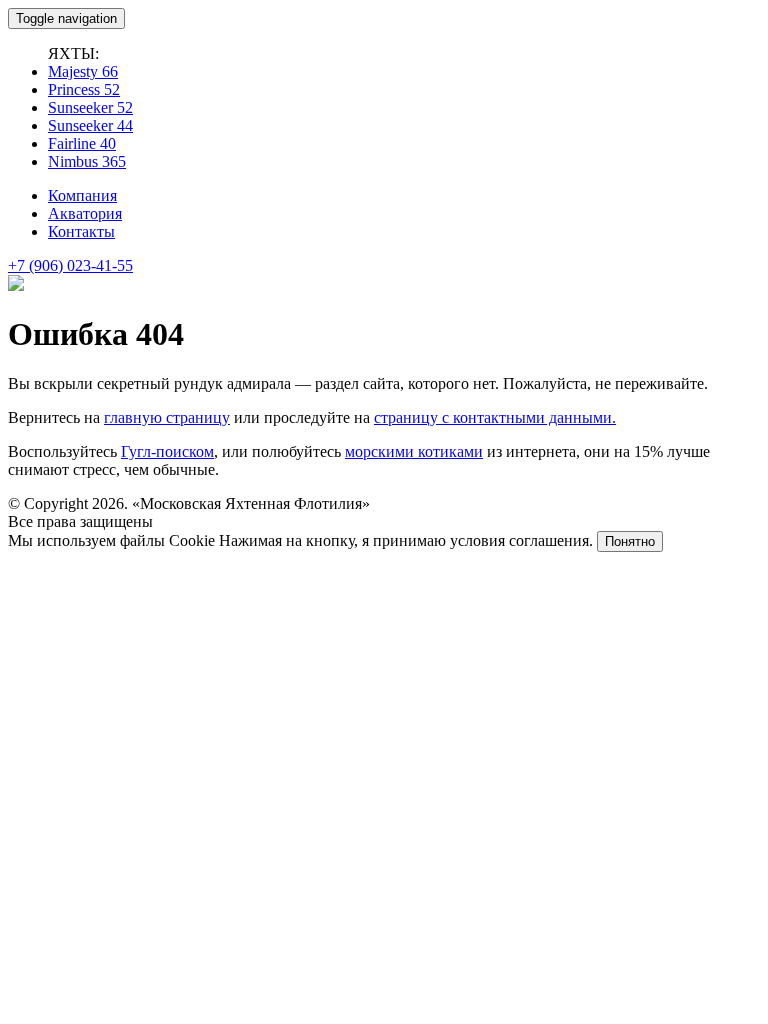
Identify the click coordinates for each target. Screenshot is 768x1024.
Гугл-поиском (167, 451)
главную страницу (167, 417)
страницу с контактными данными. (495, 417)
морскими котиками (414, 451)
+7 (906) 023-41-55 (70, 265)
